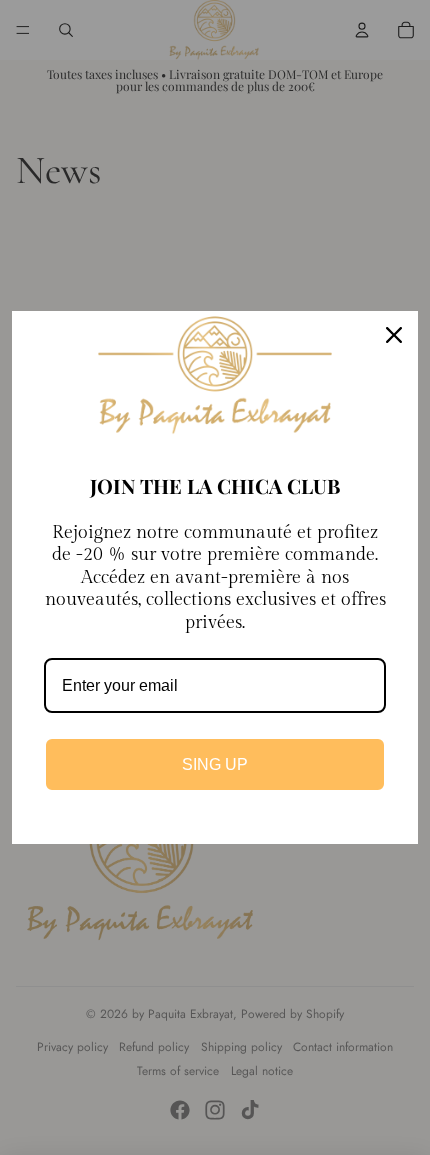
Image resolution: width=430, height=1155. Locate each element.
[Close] (394, 335)
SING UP (215, 764)
